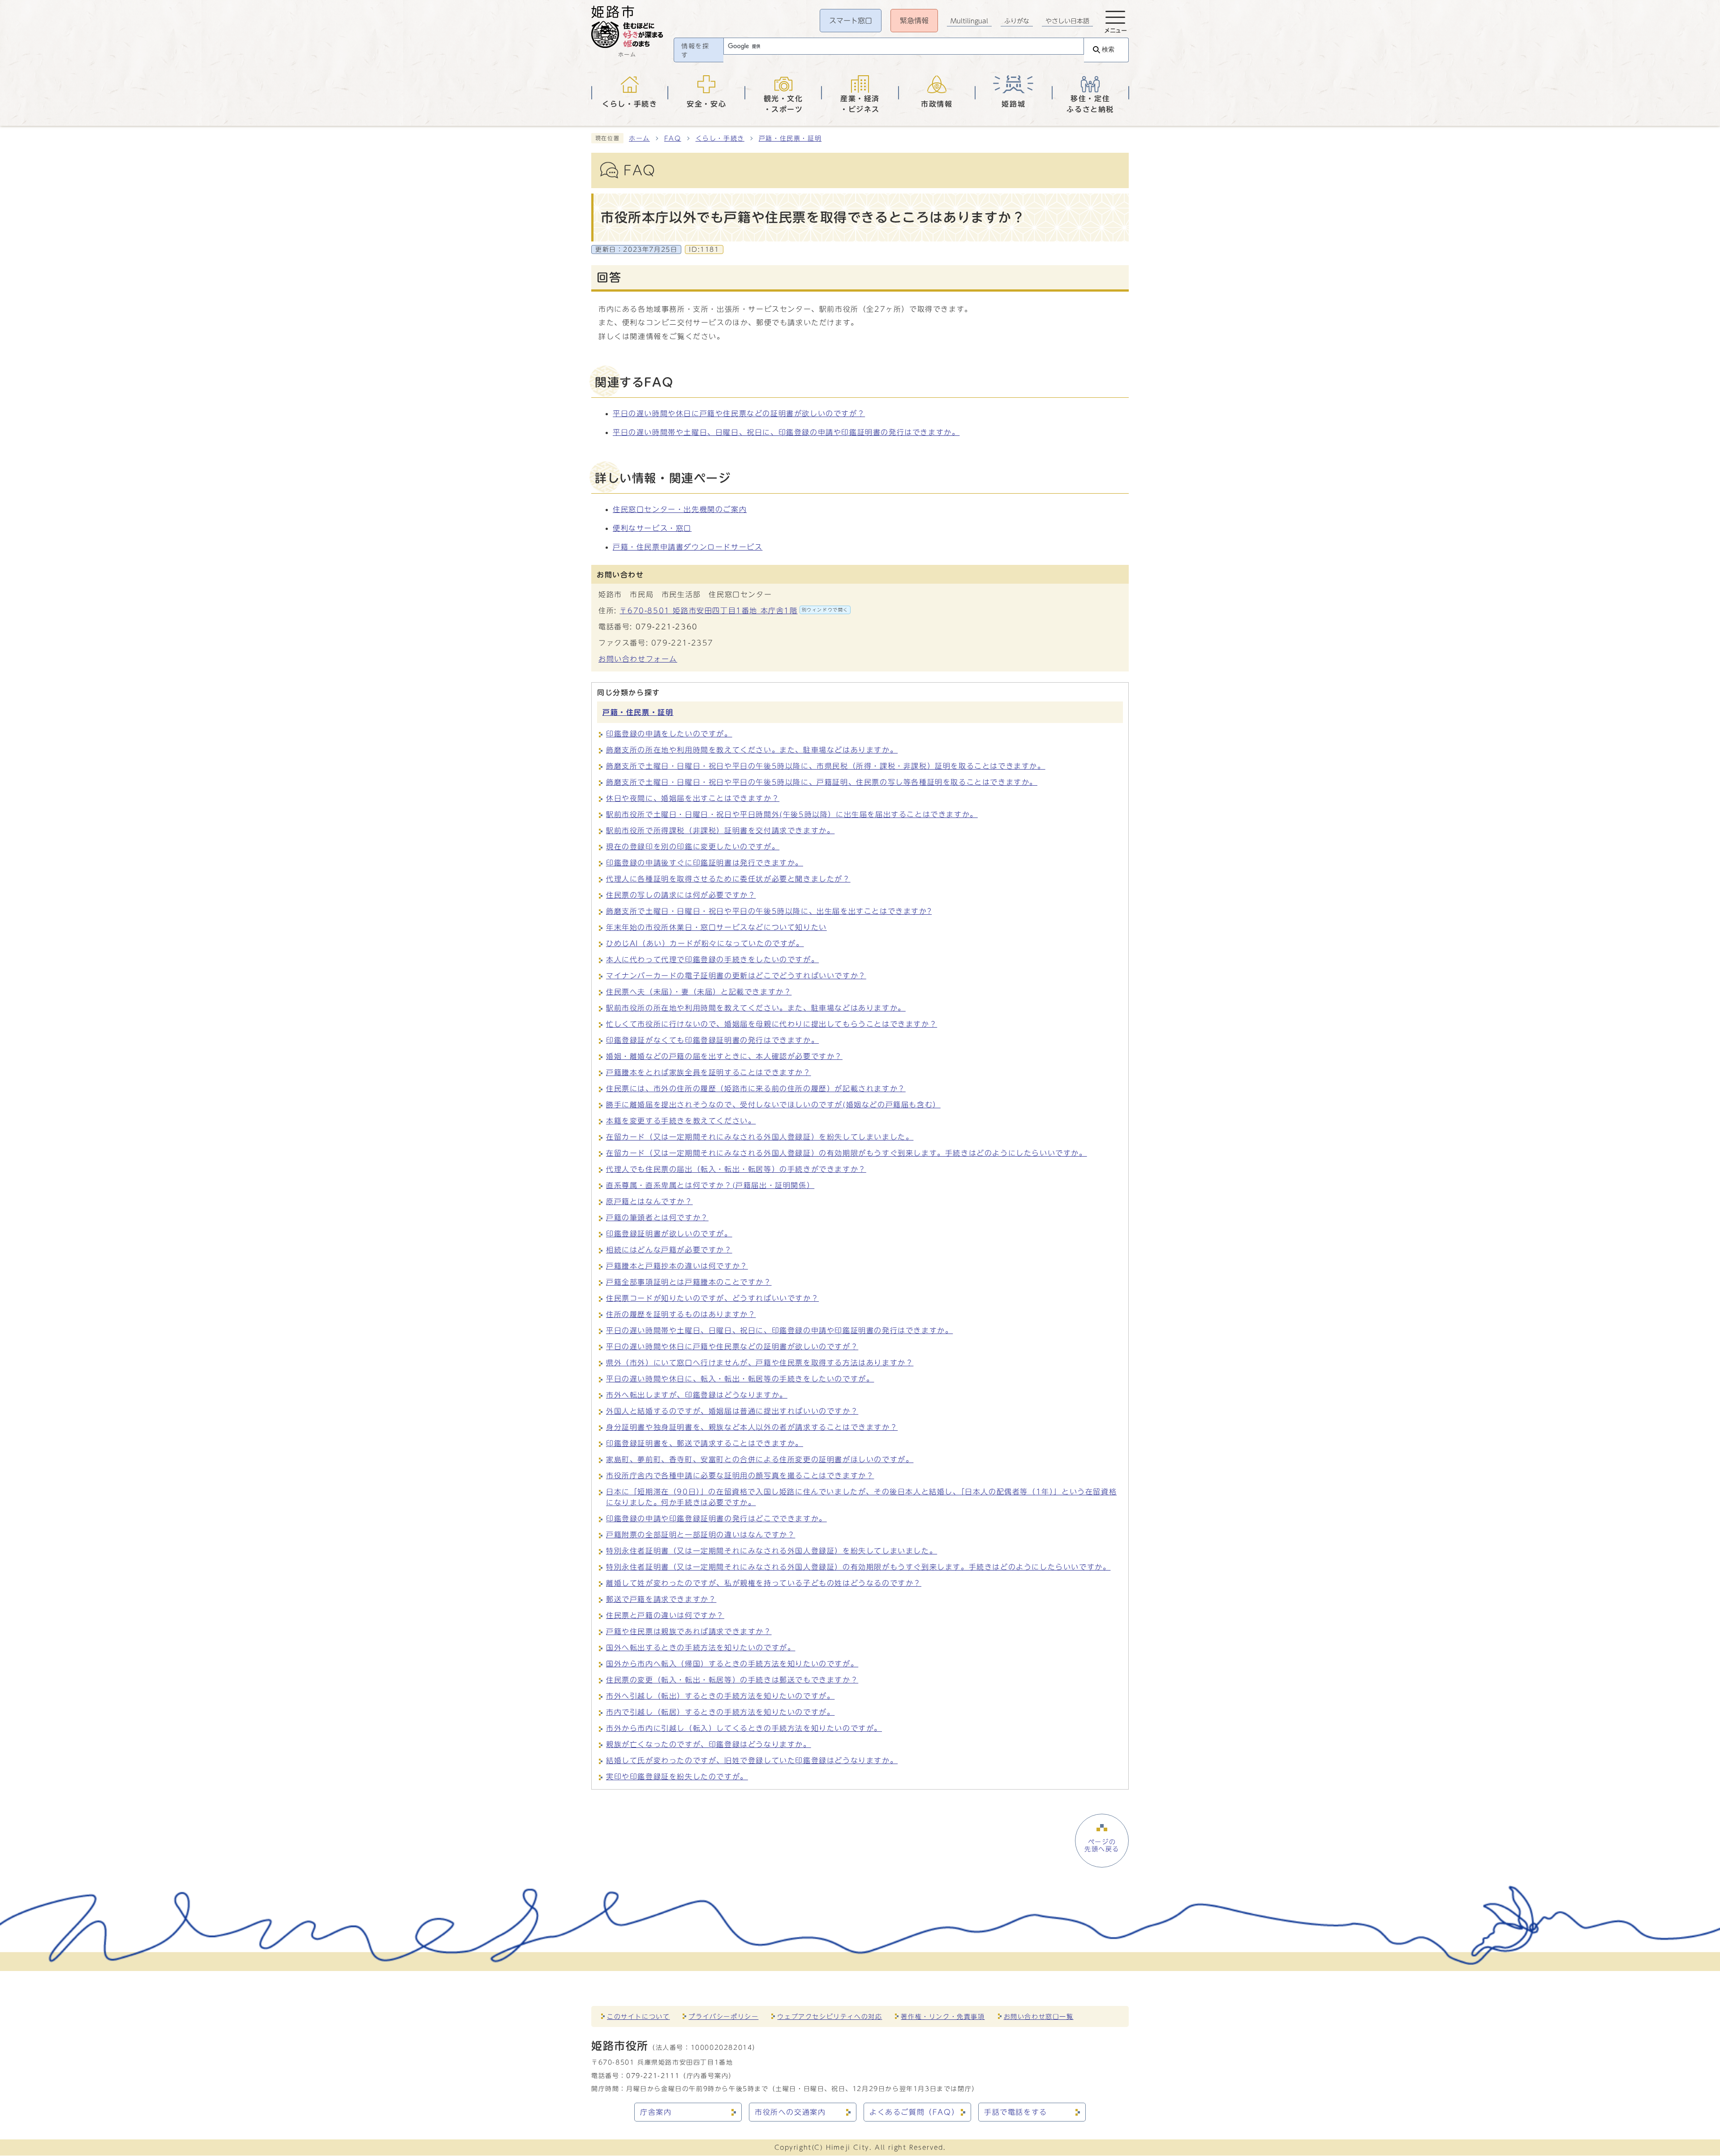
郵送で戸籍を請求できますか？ (661, 1599)
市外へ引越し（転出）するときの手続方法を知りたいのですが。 (720, 1696)
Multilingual (969, 21)
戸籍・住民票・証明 (790, 138)
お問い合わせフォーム (638, 659)
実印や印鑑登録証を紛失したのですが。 (677, 1777)
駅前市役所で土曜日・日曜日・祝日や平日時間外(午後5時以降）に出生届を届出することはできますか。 (792, 814)
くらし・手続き (720, 138)
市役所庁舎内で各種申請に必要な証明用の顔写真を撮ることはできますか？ (740, 1476)
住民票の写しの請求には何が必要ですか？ (681, 895)
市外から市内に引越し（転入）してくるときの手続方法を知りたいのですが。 (744, 1728)
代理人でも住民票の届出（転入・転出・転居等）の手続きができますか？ (736, 1169)
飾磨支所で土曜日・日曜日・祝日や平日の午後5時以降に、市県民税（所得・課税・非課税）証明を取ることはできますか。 (826, 766)
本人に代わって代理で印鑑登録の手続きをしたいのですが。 (712, 960)
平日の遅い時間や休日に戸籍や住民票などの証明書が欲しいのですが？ (739, 413)
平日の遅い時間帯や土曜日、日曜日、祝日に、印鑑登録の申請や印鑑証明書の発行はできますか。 (786, 432)
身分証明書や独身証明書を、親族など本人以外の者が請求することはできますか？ (752, 1427)
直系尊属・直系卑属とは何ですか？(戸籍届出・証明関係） (710, 1185)
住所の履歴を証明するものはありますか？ (681, 1314)
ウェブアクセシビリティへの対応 (830, 2016)
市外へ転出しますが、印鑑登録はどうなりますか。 (697, 1395)
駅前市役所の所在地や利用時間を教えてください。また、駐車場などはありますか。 (756, 1008)
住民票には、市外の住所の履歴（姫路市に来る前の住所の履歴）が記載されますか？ (756, 1089)
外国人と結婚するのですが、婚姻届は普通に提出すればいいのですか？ (732, 1411)
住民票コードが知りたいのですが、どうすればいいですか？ (712, 1298)
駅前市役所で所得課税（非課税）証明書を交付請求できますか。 (720, 831)
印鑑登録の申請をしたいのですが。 (669, 734)
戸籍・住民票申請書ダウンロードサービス (688, 547)
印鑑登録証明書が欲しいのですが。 (669, 1234)
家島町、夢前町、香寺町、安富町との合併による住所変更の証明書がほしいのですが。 (760, 1459)
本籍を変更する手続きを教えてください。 (681, 1121)
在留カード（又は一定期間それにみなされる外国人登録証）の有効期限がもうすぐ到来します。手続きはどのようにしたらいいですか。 (847, 1153)
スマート (851, 21)
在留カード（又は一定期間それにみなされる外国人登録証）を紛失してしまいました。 (760, 1137)
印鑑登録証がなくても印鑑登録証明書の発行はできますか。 (712, 1040)
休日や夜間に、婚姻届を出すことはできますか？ (693, 798)
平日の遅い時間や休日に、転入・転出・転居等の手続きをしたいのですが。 (740, 1379)
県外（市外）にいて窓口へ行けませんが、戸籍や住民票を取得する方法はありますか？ (760, 1363)
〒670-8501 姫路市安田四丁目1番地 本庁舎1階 (734, 611)
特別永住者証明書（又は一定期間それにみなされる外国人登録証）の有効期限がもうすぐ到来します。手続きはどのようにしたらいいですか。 (858, 1567)
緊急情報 (914, 21)
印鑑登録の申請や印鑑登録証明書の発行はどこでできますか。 (716, 1519)
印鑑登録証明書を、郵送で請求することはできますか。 (705, 1443)
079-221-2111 (653, 2076)
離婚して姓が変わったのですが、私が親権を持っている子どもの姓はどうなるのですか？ (764, 1583)
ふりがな (1017, 21)
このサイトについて (638, 2016)
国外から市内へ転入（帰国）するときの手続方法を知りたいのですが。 (732, 1664)
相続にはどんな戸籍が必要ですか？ (669, 1250)
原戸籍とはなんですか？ (649, 1201)
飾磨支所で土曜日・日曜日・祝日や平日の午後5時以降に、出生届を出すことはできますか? (769, 911)
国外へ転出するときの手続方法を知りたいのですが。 (701, 1648)
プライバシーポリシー (723, 2016)
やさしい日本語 (1067, 21)
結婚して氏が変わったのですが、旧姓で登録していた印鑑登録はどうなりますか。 (752, 1760)
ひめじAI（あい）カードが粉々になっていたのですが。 (705, 943)
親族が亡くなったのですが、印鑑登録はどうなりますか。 (709, 1744)
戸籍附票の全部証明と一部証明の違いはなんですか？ (701, 1535)
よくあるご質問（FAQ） (914, 2112)
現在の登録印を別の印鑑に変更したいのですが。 (693, 847)
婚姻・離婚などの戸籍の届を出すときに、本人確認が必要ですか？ (724, 1056)
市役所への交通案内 (790, 2112)
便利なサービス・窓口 (652, 528)
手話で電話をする (1016, 2112)
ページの (1102, 1846)
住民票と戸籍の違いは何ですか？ (665, 1615)
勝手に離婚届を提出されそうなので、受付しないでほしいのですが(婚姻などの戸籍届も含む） (773, 1105)
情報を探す (695, 51)
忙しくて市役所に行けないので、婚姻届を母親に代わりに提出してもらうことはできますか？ (772, 1024)
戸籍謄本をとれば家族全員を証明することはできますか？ (709, 1072)
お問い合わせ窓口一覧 (1039, 2016)
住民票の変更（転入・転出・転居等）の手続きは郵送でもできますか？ (732, 1680)
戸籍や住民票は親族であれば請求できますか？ (689, 1631)
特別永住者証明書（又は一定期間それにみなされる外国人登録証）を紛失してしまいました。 (772, 1551)
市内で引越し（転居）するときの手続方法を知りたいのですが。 (720, 1712)
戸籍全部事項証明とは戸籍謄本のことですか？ (689, 1282)
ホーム (639, 138)
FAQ (673, 138)
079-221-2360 (667, 627)
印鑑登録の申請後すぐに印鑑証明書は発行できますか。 (705, 863)
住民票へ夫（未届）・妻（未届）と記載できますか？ (699, 992)
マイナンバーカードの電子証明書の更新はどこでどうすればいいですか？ (736, 976)
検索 (1108, 49)
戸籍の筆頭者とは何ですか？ (657, 1218)
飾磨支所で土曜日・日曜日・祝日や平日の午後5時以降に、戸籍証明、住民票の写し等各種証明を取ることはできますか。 (822, 782)
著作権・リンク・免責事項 (943, 2016)
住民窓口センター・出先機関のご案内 (680, 509)
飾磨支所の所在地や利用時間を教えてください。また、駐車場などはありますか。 (752, 750)
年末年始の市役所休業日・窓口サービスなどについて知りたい (716, 927)
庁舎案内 (656, 2112)
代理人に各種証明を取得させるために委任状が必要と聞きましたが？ (728, 879)
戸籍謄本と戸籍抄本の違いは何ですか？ (677, 1266)
